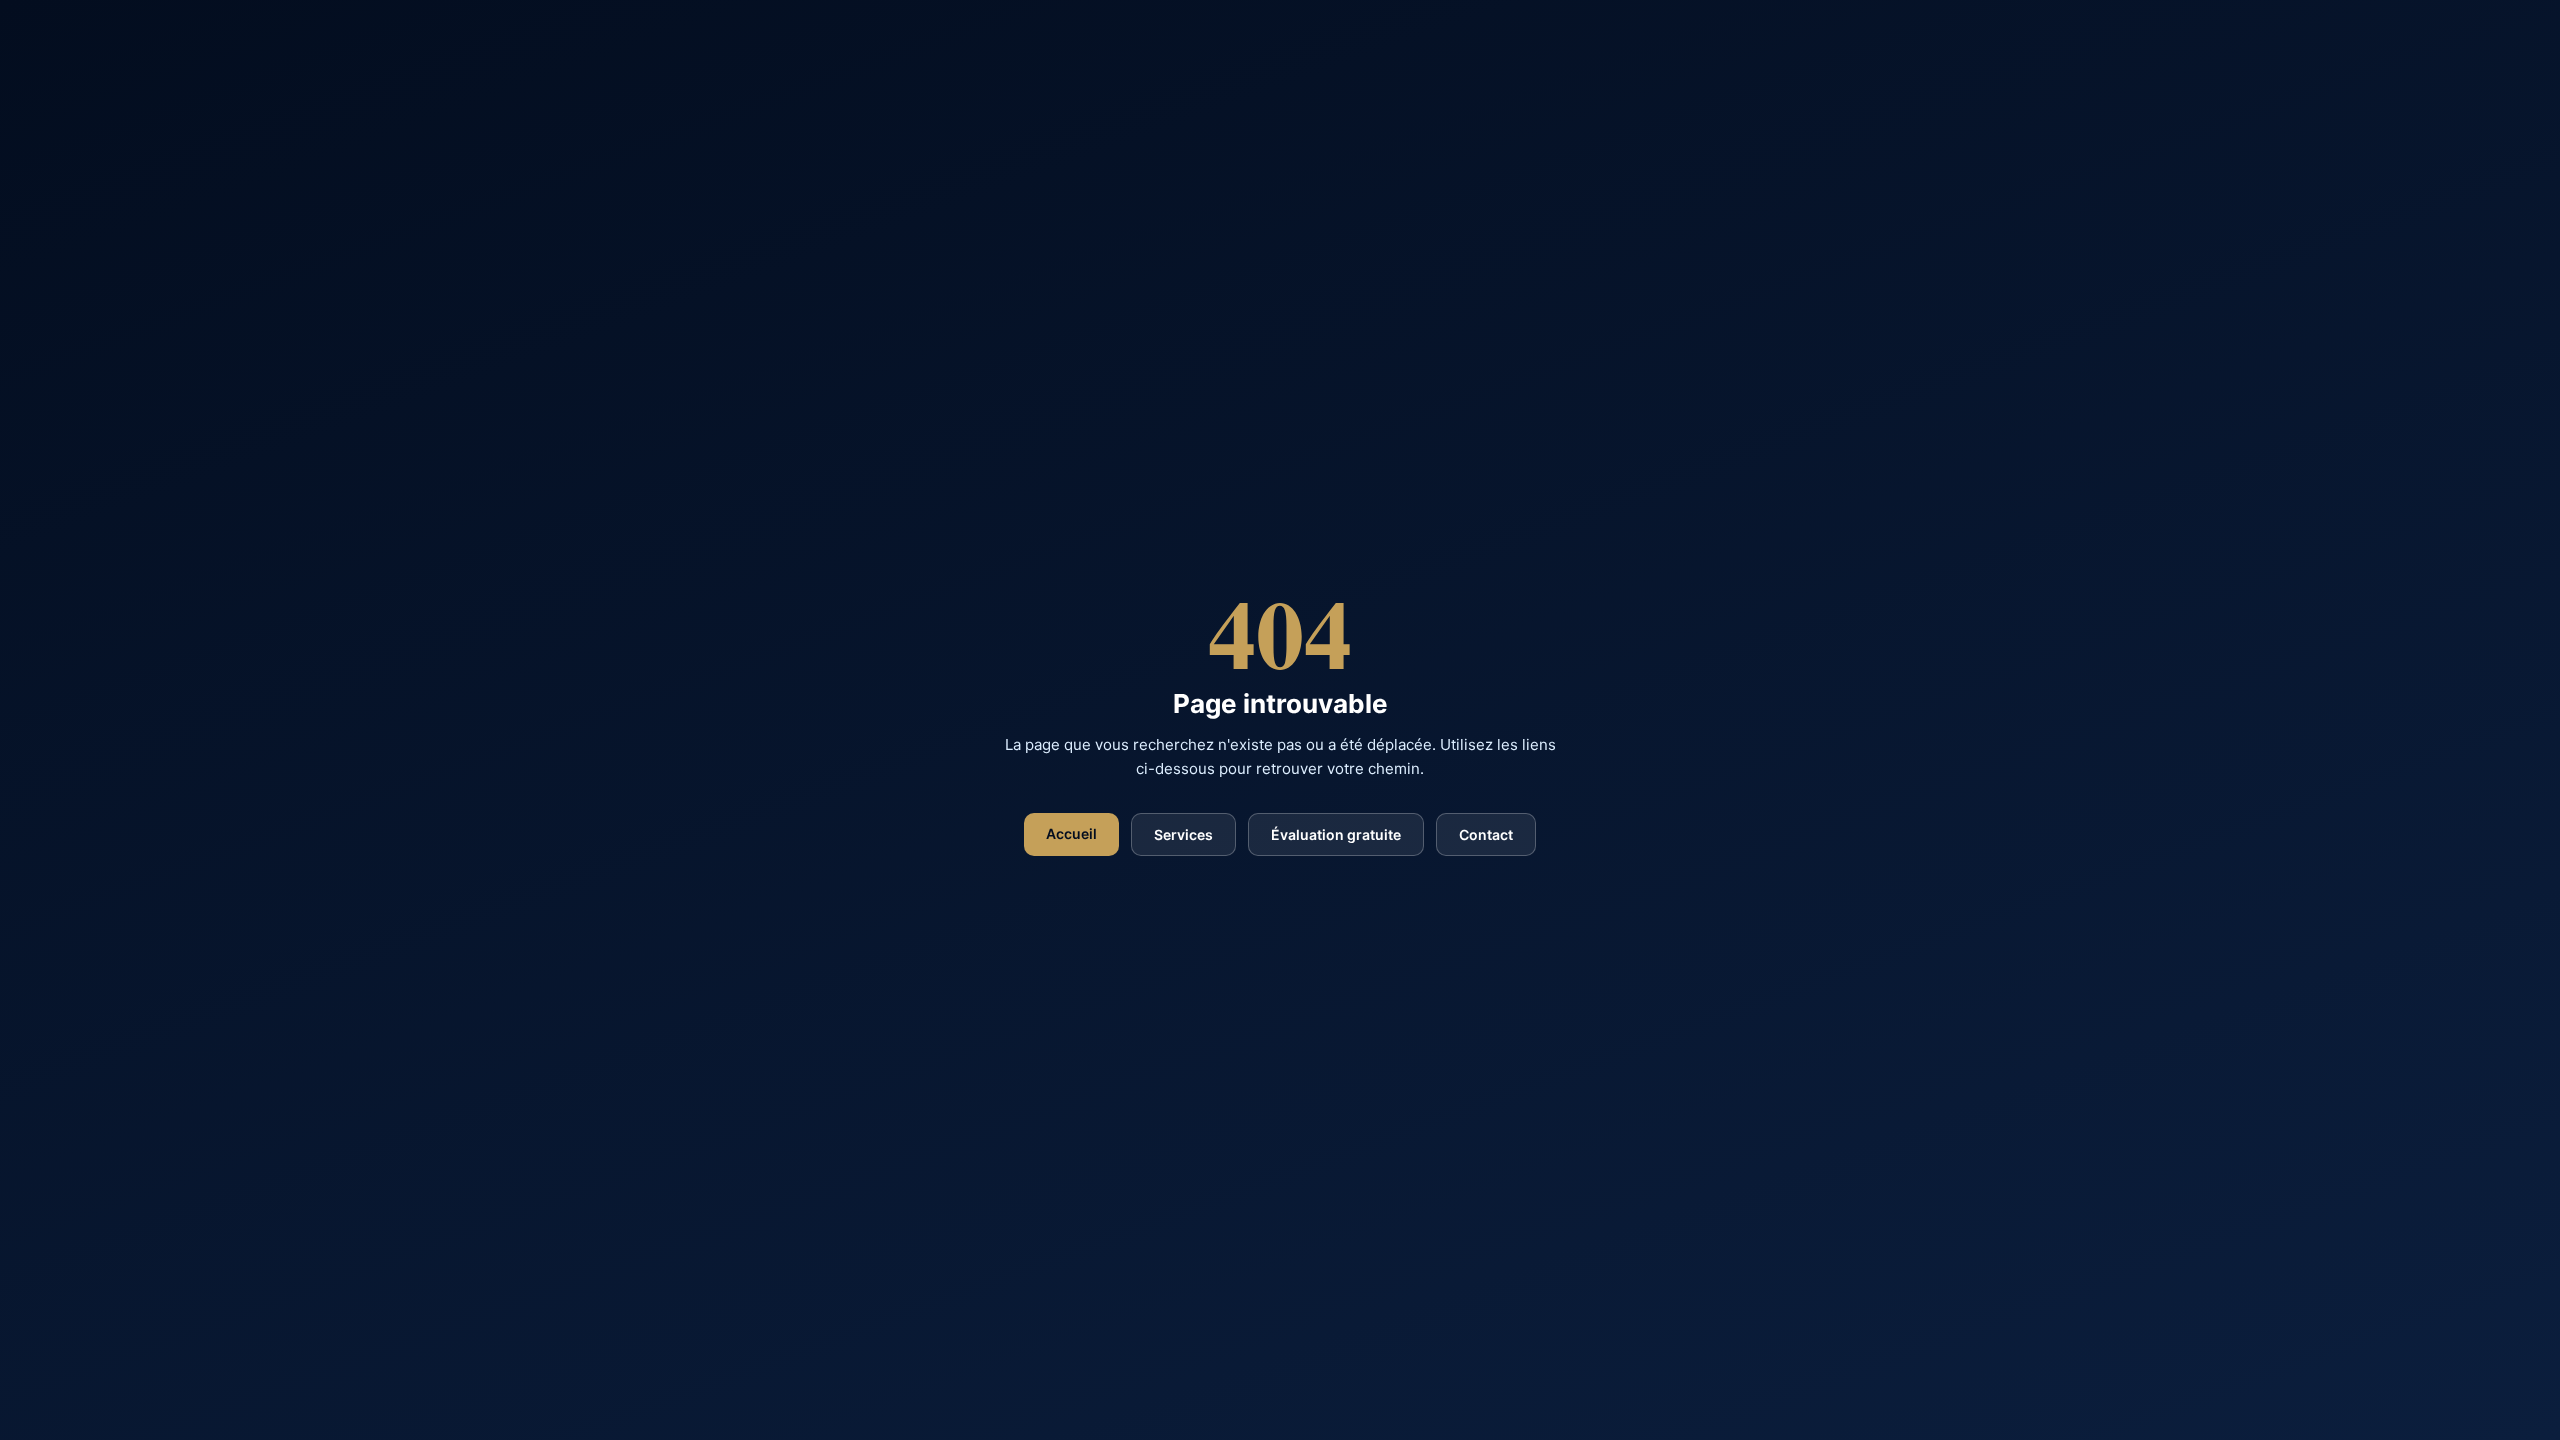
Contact (1486, 834)
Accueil (1071, 833)
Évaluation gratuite (1336, 834)
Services (1183, 834)
